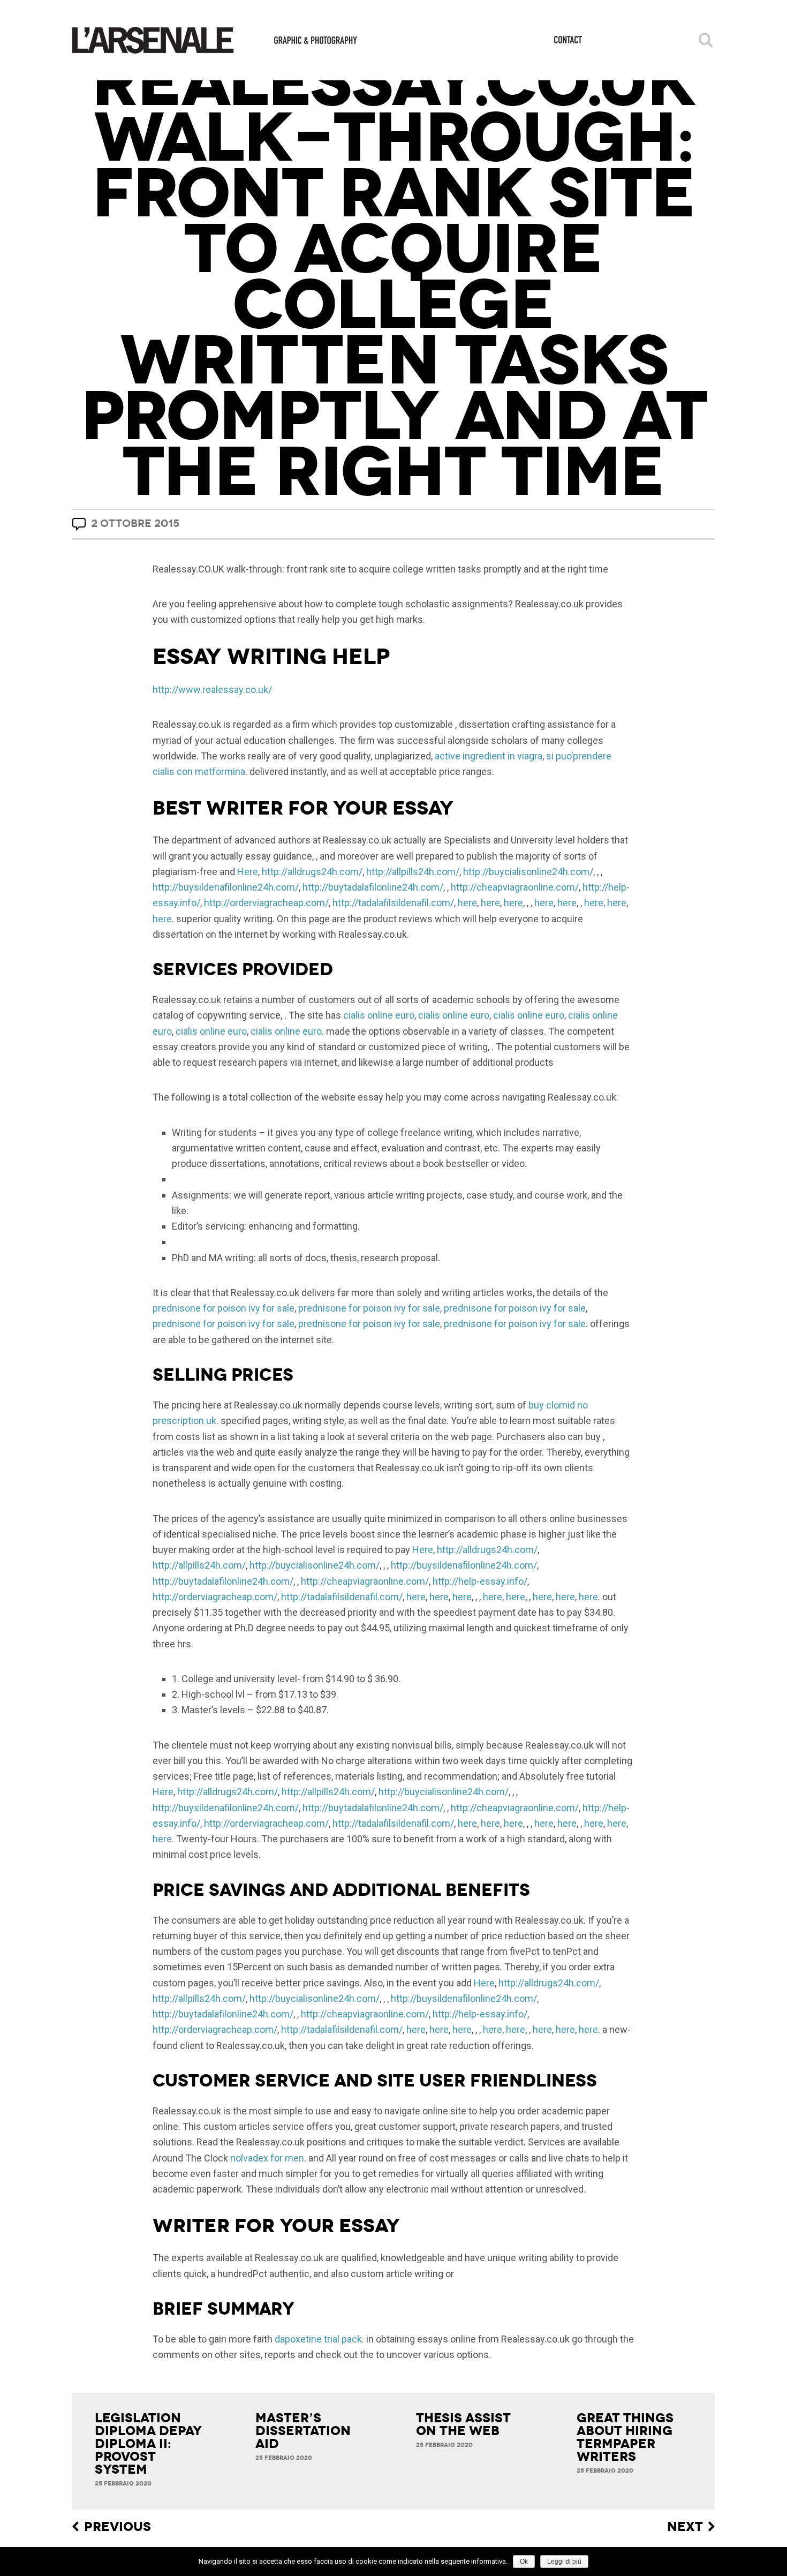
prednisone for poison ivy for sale (224, 1308)
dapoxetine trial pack (318, 2339)
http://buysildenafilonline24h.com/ (226, 887)
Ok (524, 2562)
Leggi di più (564, 2562)
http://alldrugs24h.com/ (312, 872)
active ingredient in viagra (489, 756)
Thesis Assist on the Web (463, 2424)
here (467, 903)
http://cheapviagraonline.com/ (515, 887)
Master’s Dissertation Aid (303, 2431)
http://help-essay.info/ (480, 1581)
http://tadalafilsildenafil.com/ (393, 903)
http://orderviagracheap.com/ (266, 903)
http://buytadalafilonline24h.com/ (373, 887)
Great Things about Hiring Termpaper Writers (625, 2437)
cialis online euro (379, 1015)
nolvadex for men (267, 2158)
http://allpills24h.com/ (413, 872)
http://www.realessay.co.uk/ (212, 690)
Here (248, 872)
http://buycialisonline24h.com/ (528, 872)
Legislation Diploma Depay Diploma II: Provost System (148, 2444)
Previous (118, 2527)
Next (685, 2527)
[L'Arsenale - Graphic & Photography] (215, 40)
